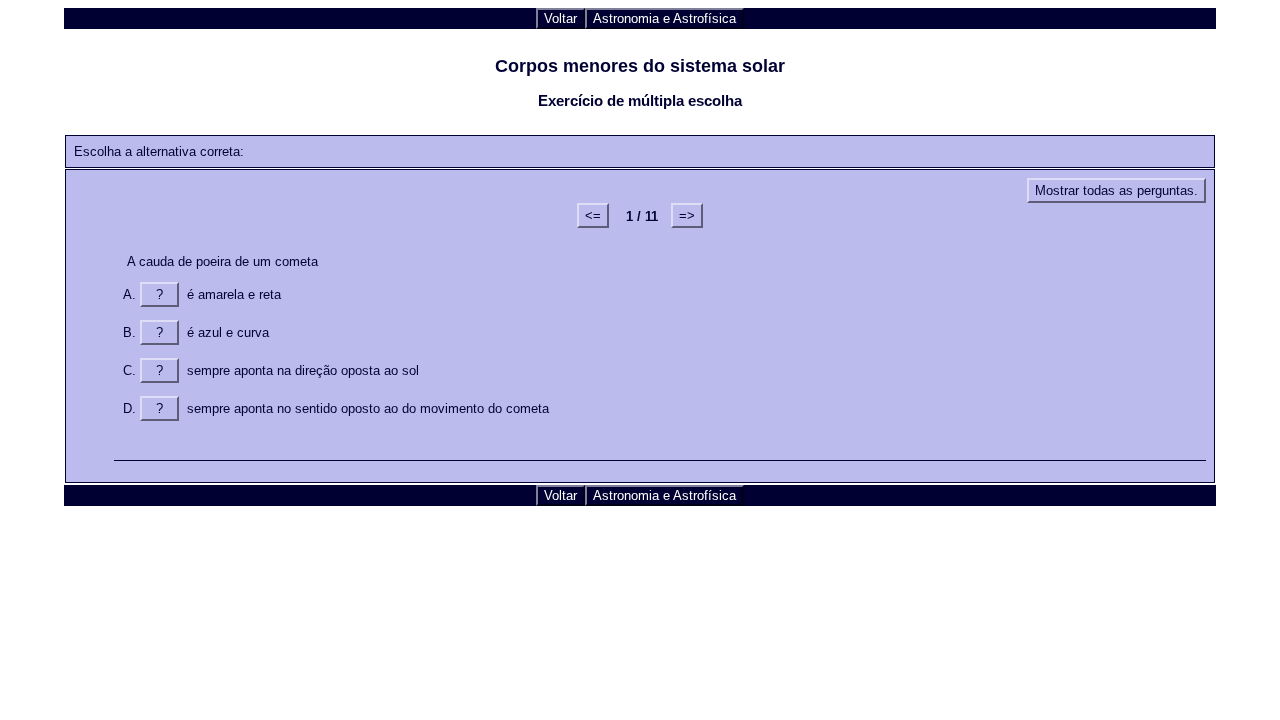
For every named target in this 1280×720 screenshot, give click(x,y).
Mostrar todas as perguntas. (1116, 190)
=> (687, 215)
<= (593, 215)
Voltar (560, 18)
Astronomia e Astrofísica (664, 18)
